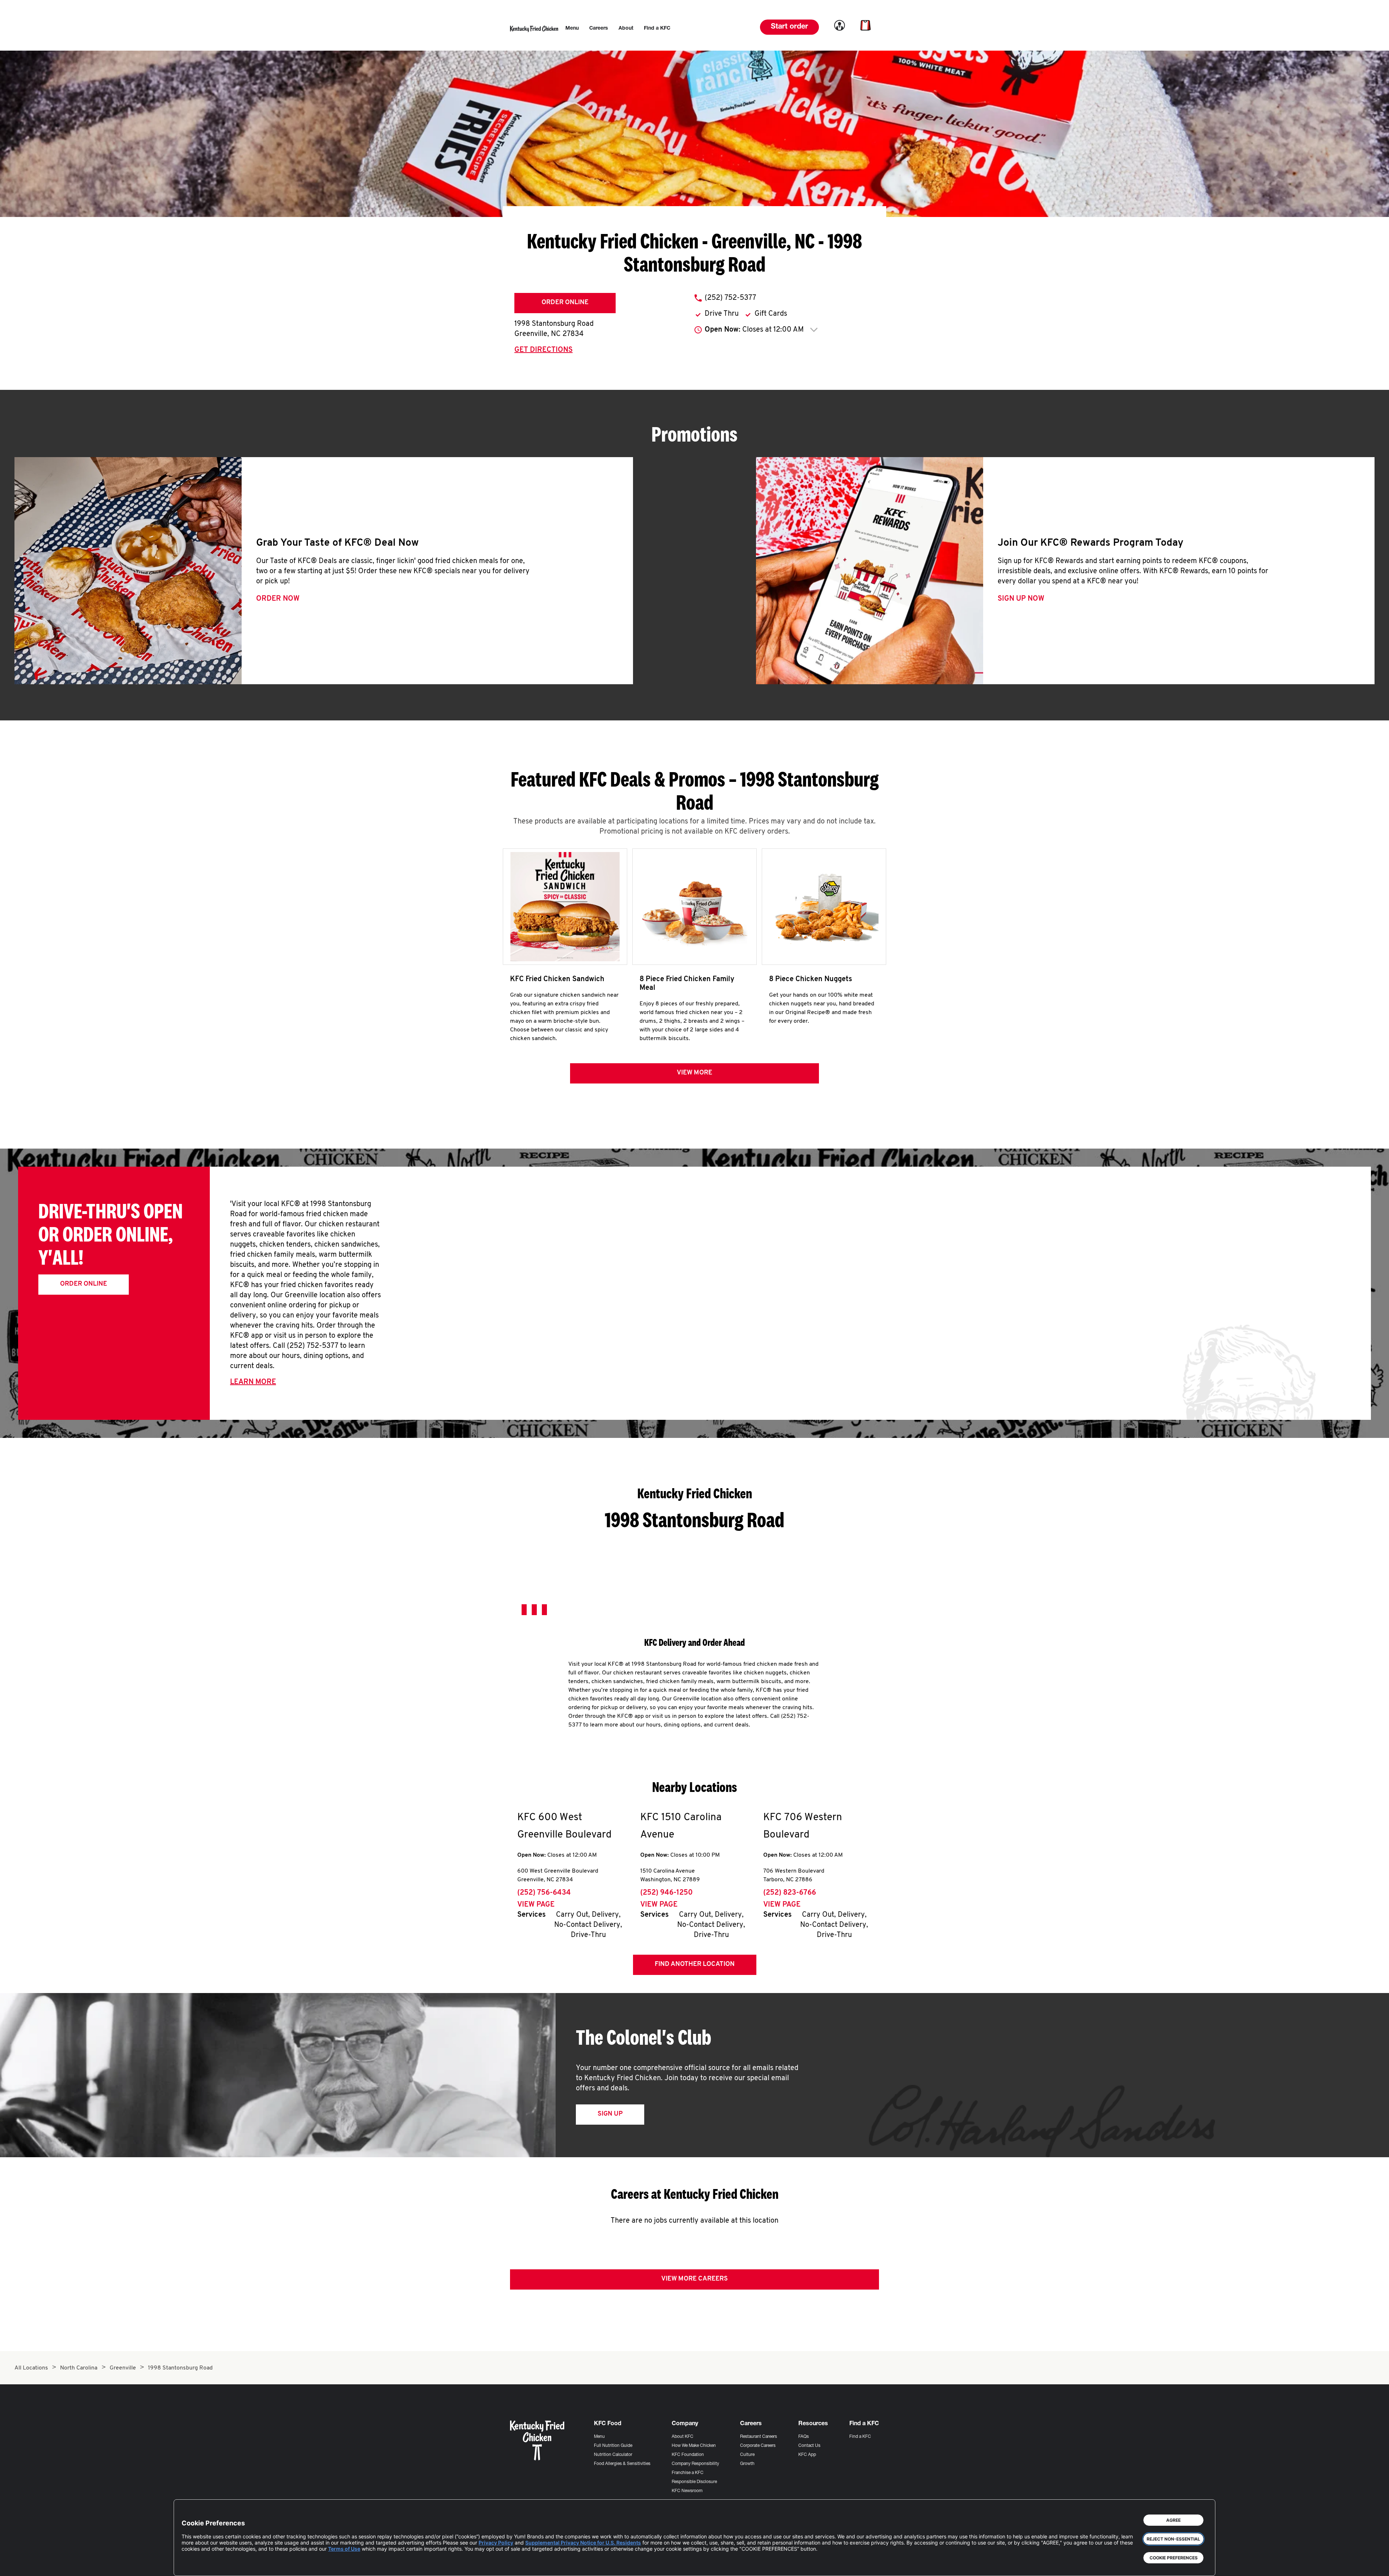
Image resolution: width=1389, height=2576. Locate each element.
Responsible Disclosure (694, 2482)
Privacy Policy (496, 2543)
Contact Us (809, 2446)
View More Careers (694, 2279)
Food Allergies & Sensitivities (622, 2464)
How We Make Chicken (694, 2446)
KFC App (807, 2455)
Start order (789, 27)
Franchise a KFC (688, 2473)
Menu (599, 2437)
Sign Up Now (1021, 599)
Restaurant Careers (759, 2437)
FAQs (804, 2437)
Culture (747, 2455)
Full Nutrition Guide (613, 2446)
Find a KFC (860, 2437)
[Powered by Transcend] (193, 2565)
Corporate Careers (758, 2446)
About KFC (683, 2437)
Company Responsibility (695, 2464)
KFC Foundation (688, 2455)
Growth (747, 2464)
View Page (536, 1905)
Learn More (253, 1382)
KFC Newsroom (687, 2491)
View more (694, 1073)
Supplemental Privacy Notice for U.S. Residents (583, 2543)
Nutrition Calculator (613, 2455)
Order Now (278, 599)
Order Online (565, 303)
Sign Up (610, 2114)
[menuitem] (572, 29)
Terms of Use (344, 2549)
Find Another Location (695, 1964)
